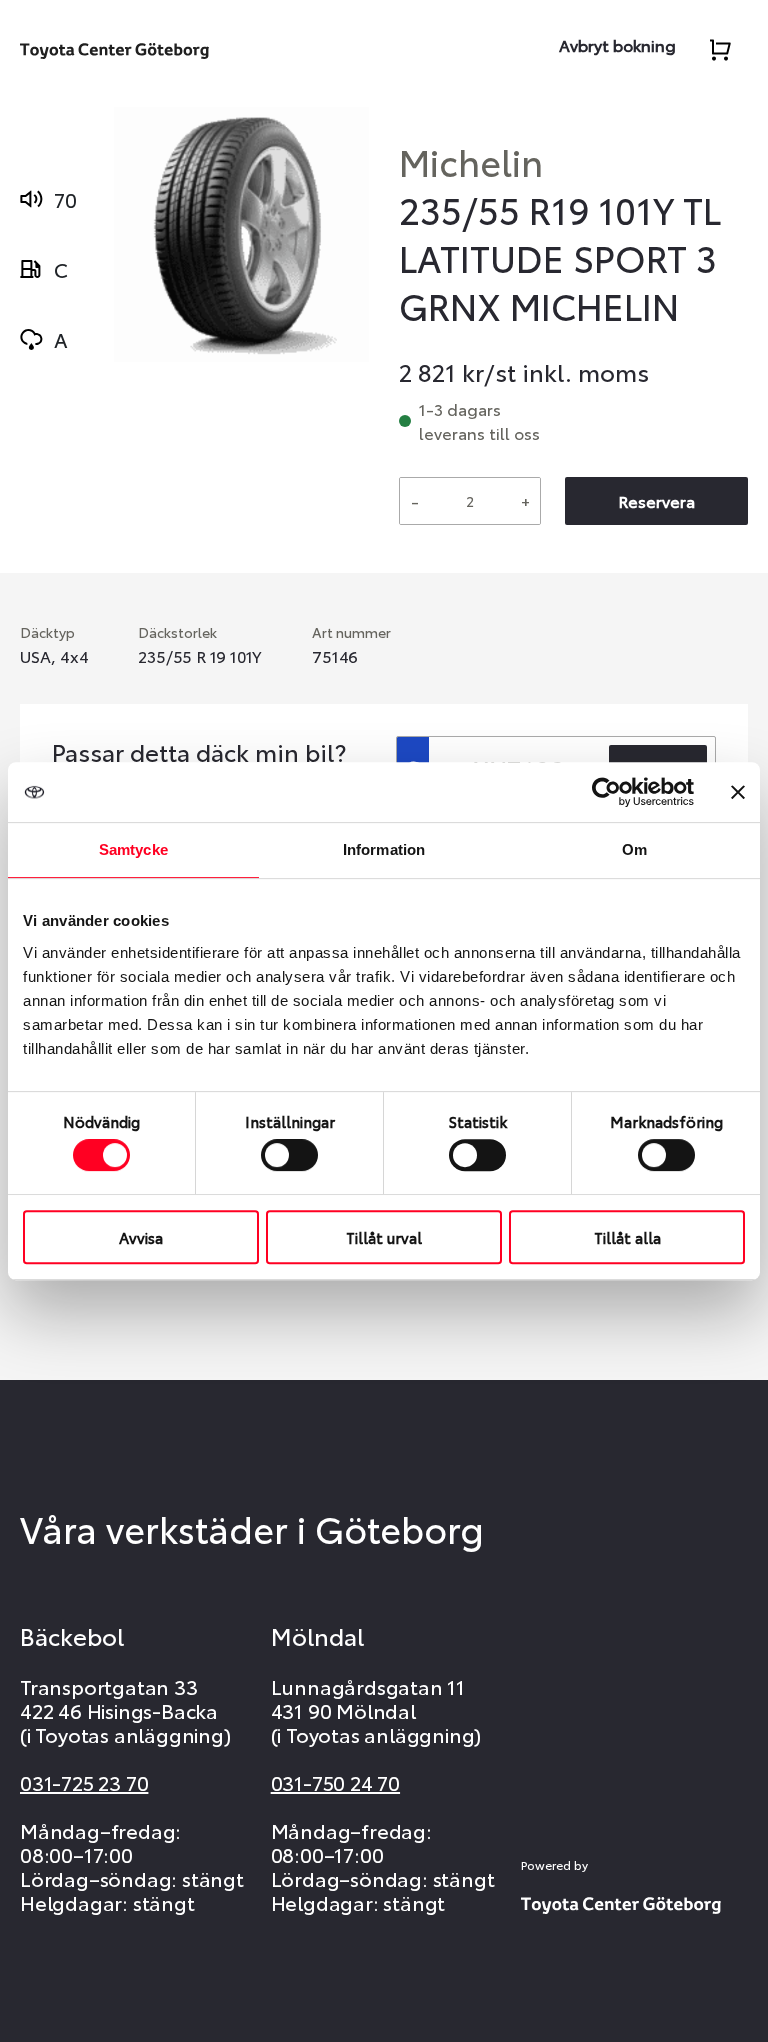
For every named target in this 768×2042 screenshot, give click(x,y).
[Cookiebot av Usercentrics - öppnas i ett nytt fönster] (606, 792)
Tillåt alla (627, 1237)
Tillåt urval (384, 1237)
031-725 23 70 (84, 1782)
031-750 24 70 (335, 1782)
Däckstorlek (177, 632)
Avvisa (141, 1237)
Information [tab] (384, 849)
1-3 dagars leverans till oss (479, 420)
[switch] (289, 1155)
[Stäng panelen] (738, 792)
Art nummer (351, 632)
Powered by (554, 1865)
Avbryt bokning (617, 44)
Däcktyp (47, 632)
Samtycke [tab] (133, 849)
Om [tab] (634, 849)
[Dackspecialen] (114, 46)
